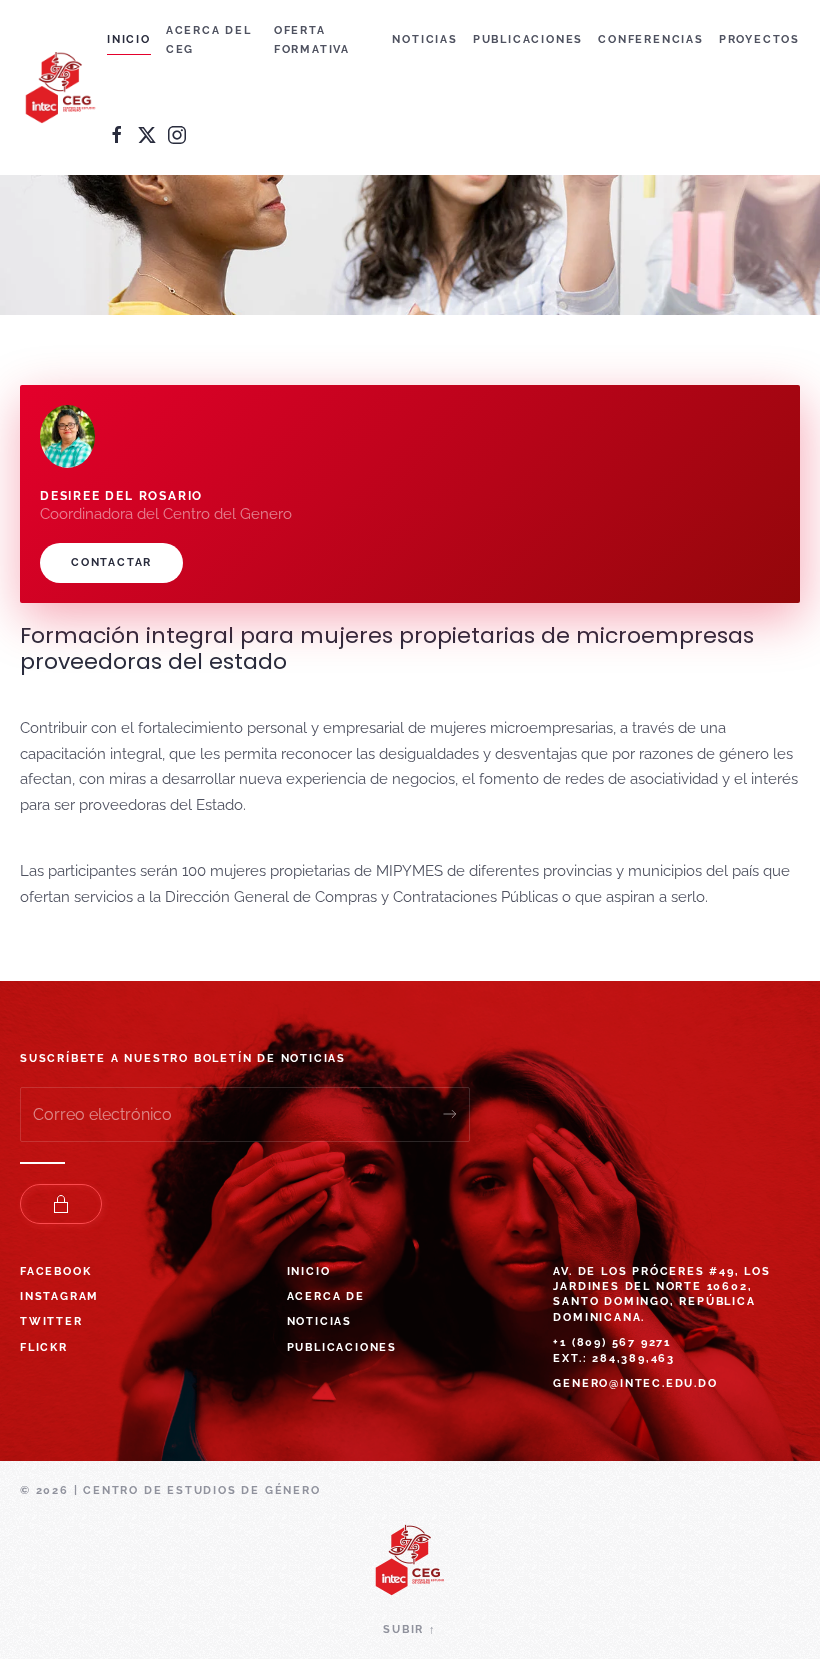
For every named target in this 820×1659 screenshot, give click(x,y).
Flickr (44, 1347)
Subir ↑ (410, 1629)
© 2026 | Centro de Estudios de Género (170, 1490)
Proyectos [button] (759, 39)
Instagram (59, 1296)
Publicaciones (528, 39)
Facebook (55, 1271)
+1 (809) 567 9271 (612, 1342)
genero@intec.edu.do (635, 1383)
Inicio (129, 39)
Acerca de (326, 1296)
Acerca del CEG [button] (209, 40)
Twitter (51, 1321)
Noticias (424, 39)
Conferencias (651, 39)
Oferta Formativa (312, 40)
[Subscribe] (450, 1114)
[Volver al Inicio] (63, 87)
